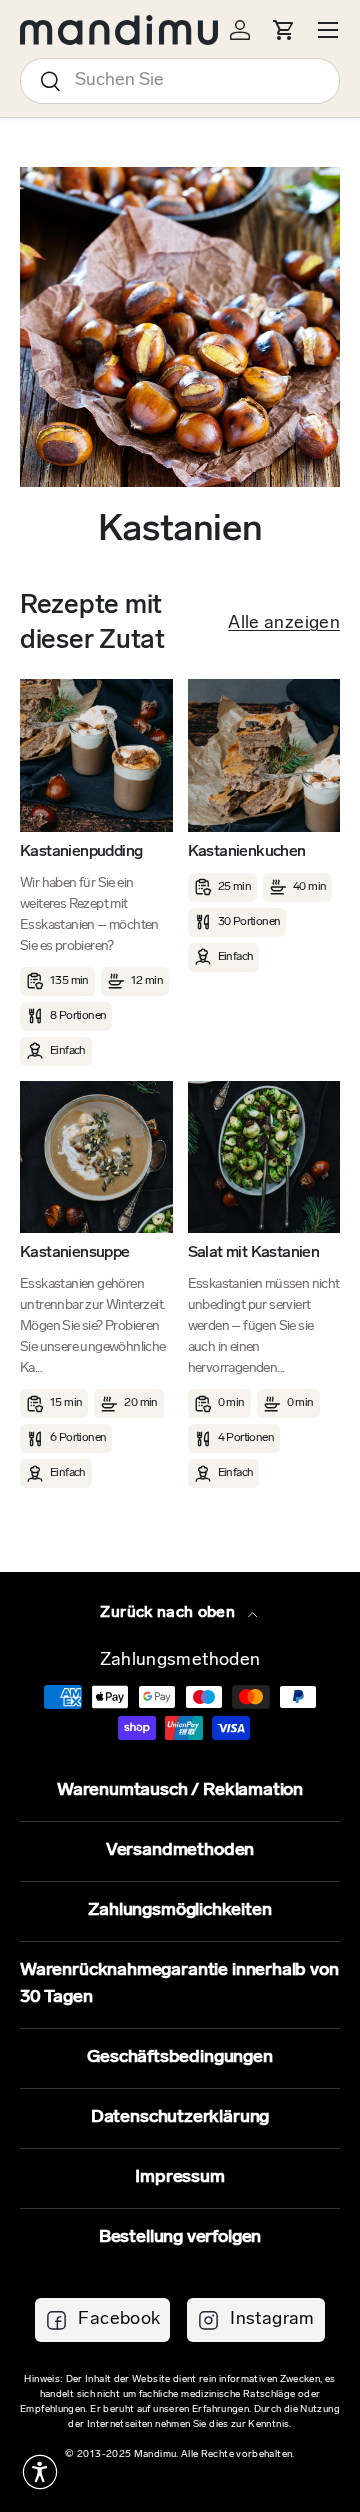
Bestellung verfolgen (180, 2238)
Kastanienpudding (81, 852)
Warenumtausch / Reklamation (180, 1791)
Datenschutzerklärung (180, 2118)
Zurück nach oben (169, 1613)
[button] (40, 2472)
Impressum (179, 2178)
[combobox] (180, 81)
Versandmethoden (180, 1851)
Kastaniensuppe (75, 1253)
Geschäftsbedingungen (179, 2058)
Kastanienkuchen (247, 852)
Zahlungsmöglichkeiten (179, 1911)
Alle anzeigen (284, 624)
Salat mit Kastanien (254, 1253)
